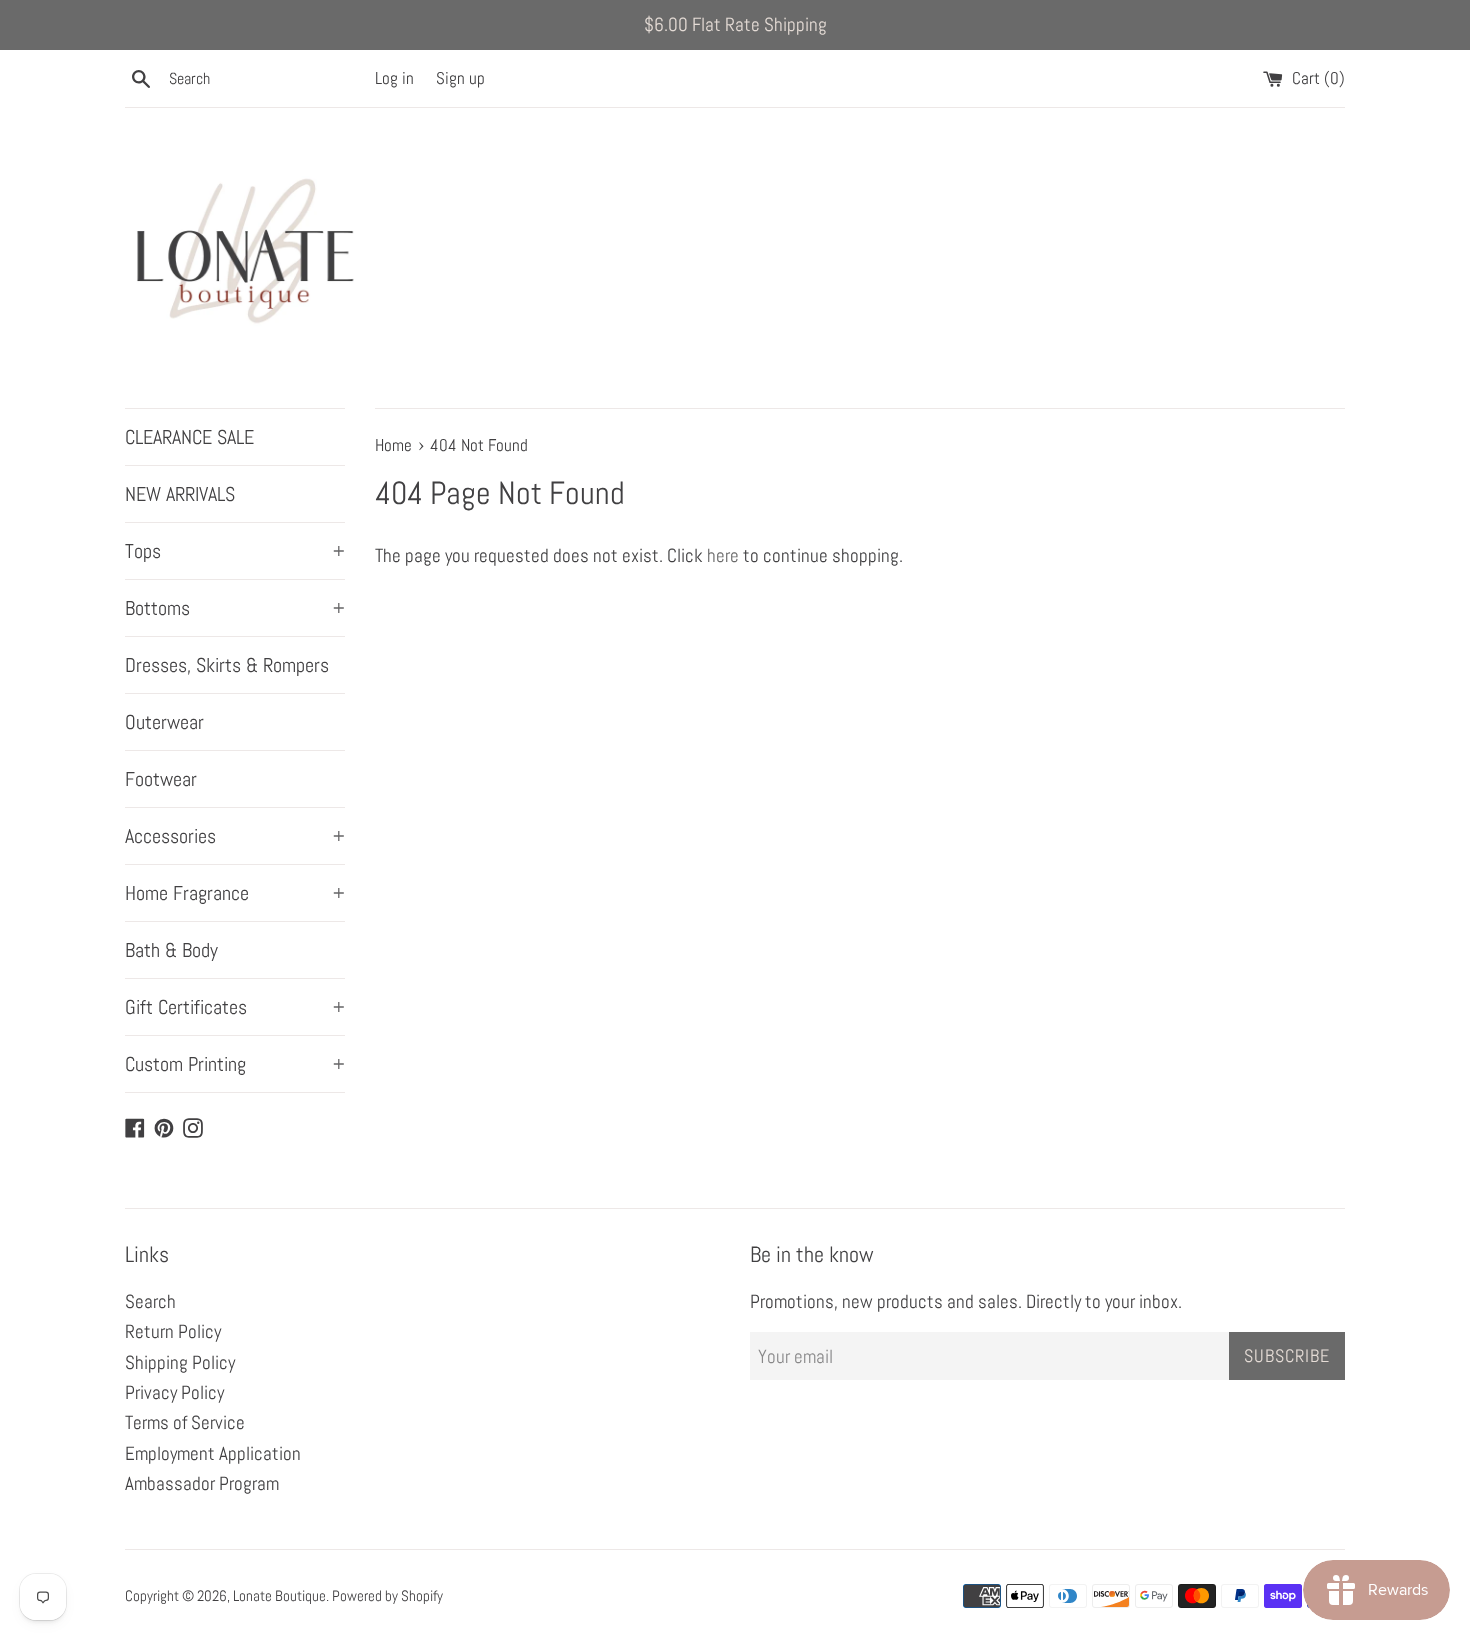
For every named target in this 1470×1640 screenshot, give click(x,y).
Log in (394, 78)
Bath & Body (171, 950)
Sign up (460, 78)
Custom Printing (235, 1064)
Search (150, 1301)
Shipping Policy (180, 1362)
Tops (235, 551)
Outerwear (164, 722)
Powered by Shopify (387, 1595)
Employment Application (213, 1453)
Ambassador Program (202, 1483)
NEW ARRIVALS (180, 494)
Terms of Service (185, 1422)
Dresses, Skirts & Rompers (227, 665)
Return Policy (173, 1331)
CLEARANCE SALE (189, 437)
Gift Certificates (235, 1007)
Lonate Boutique (279, 1595)
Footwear (161, 779)
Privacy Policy (174, 1392)
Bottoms (235, 608)
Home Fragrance (235, 893)
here (723, 555)
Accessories (235, 836)
